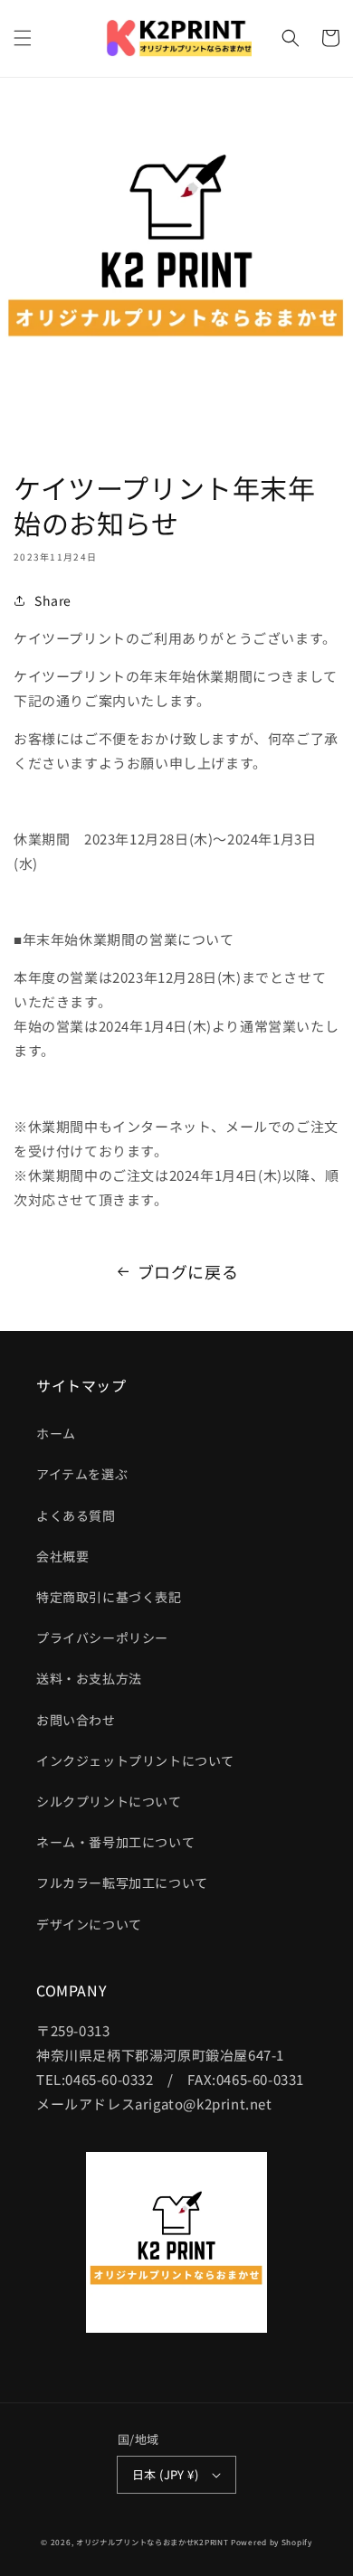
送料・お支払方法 (89, 1678)
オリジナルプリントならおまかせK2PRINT (152, 2542)
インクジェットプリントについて (135, 1760)
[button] (23, 38)
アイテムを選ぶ (82, 1474)
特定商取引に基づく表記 (109, 1597)
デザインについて (89, 1924)
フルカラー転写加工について (122, 1882)
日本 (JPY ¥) (165, 2474)
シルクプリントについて (109, 1801)
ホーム (56, 1433)
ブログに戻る (188, 1271)
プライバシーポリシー (102, 1637)
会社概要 (62, 1556)
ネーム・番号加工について (115, 1842)
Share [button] (53, 600)
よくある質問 (76, 1515)
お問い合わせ (76, 1720)
